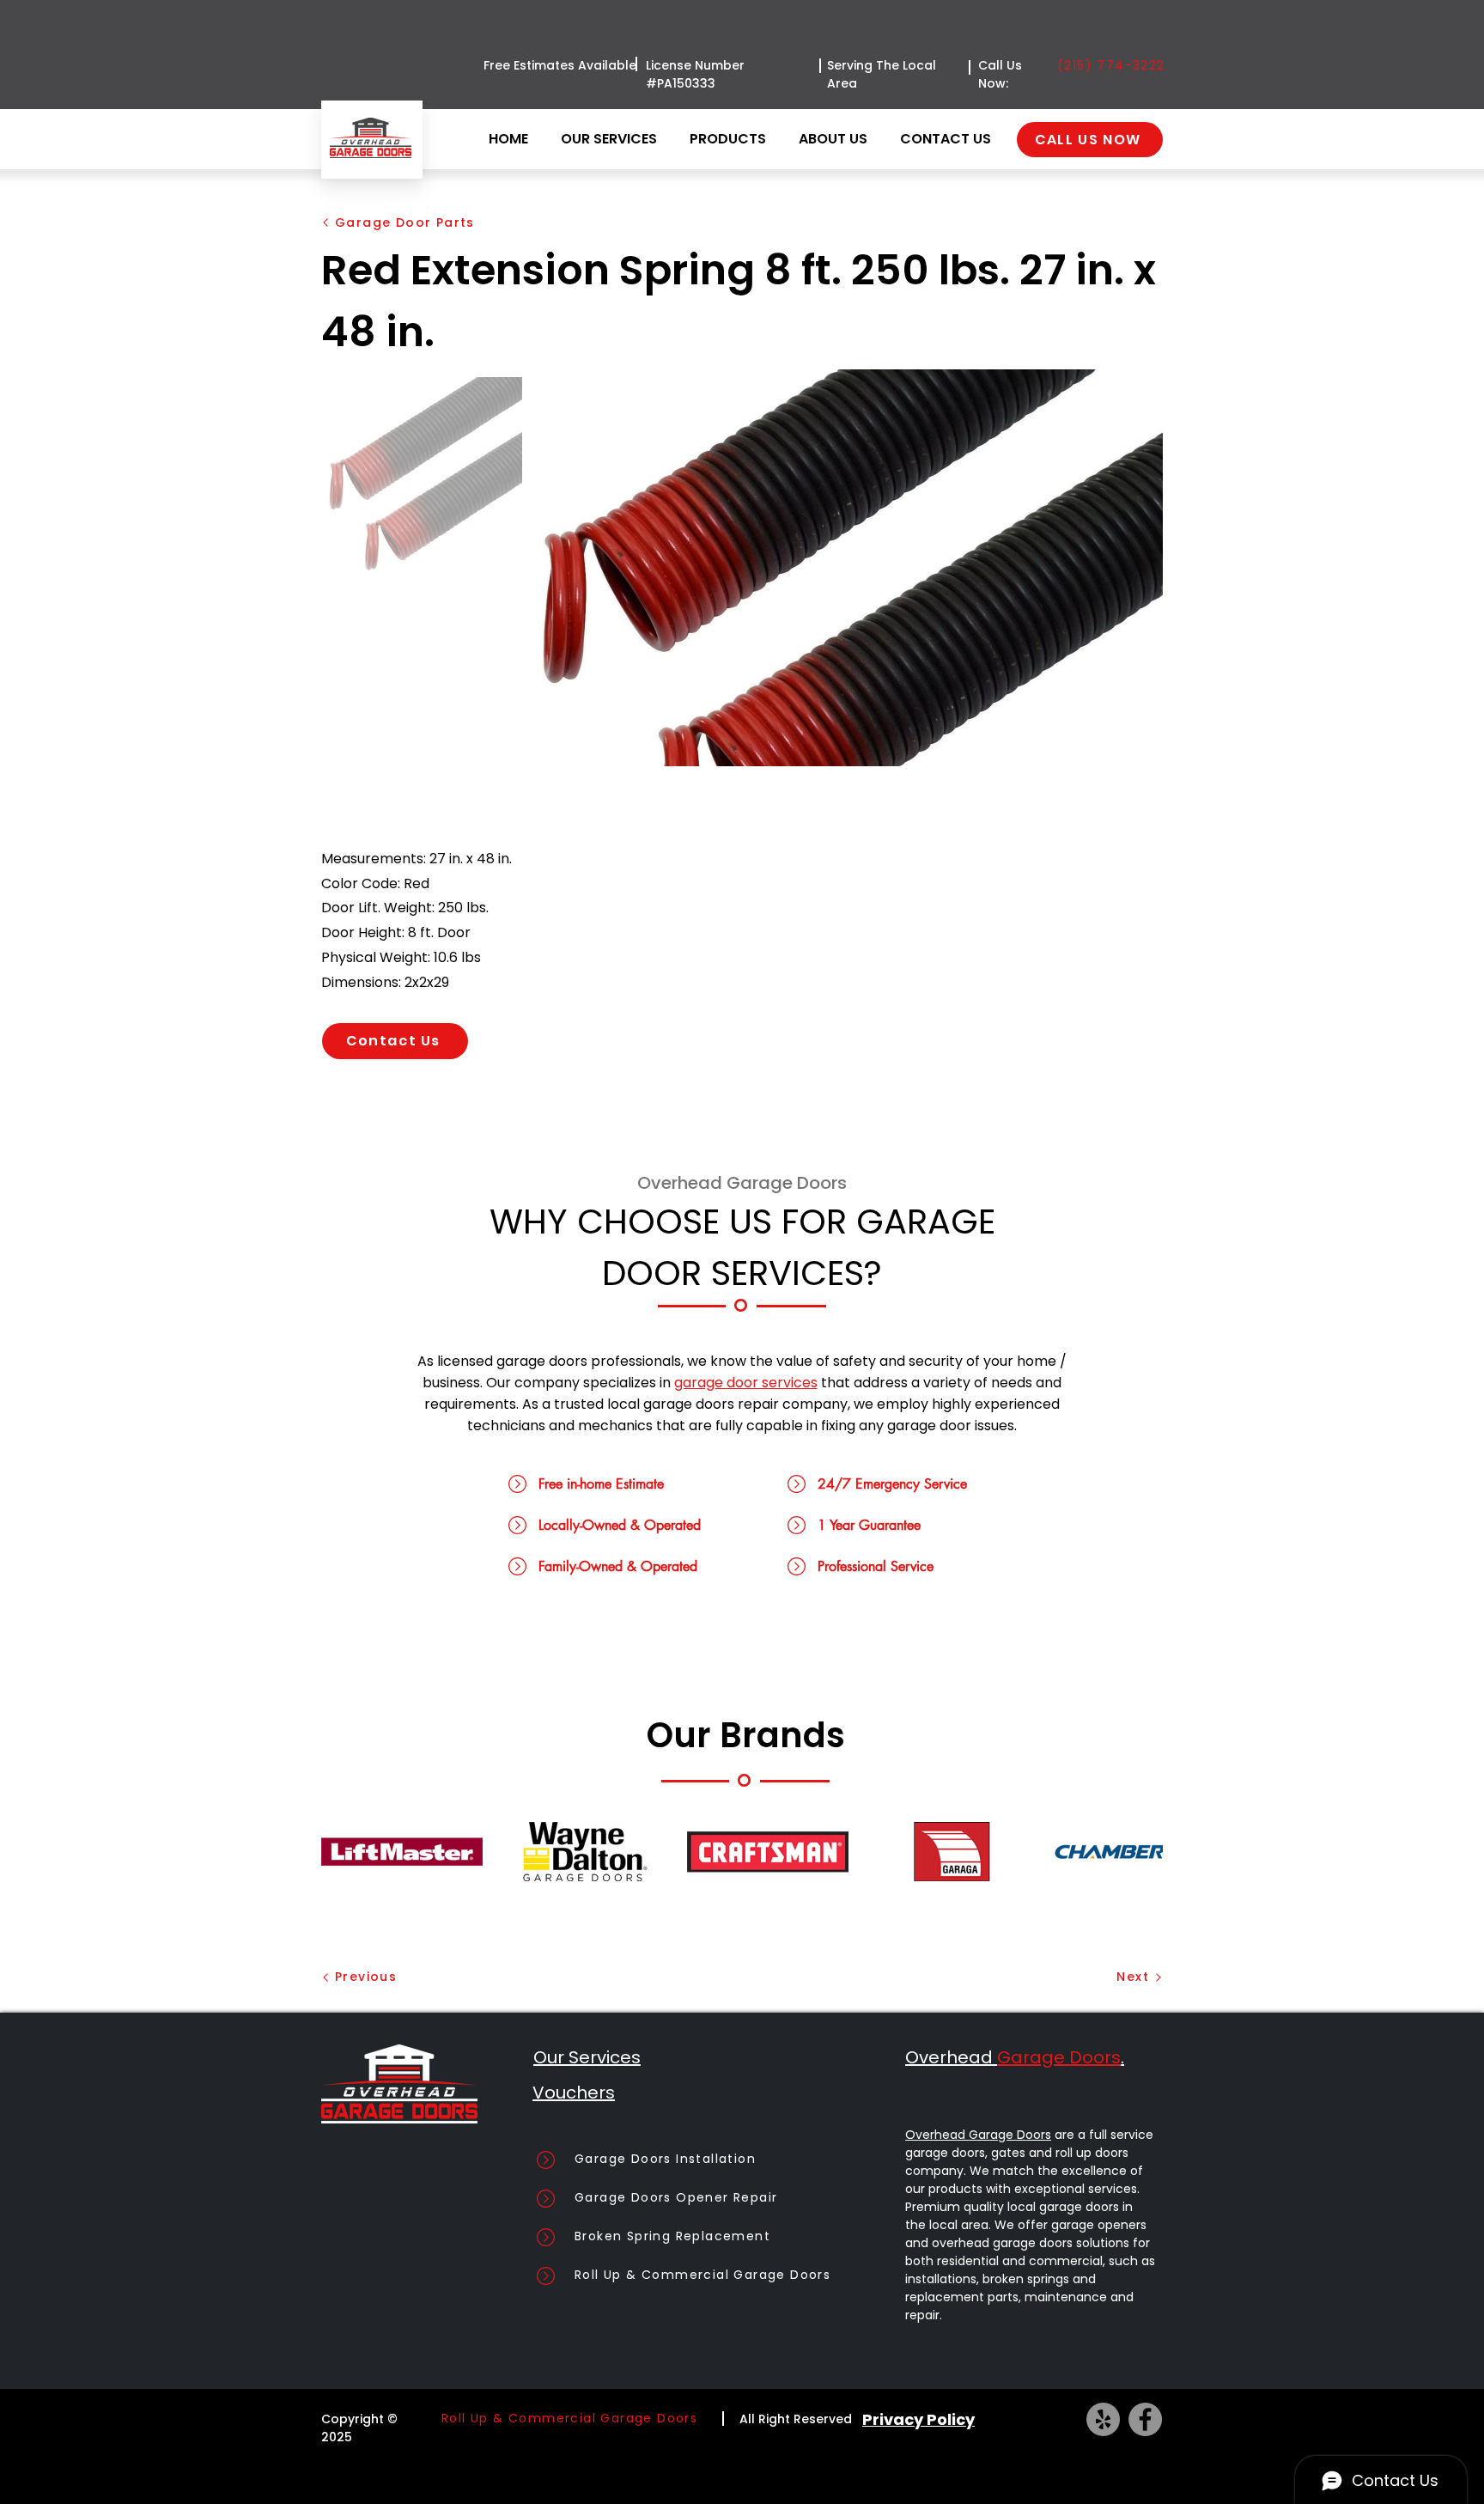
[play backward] (343, 1852)
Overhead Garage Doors (978, 2135)
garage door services (746, 1383)
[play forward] (1141, 1852)
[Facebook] (1145, 2419)
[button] (731, 139)
